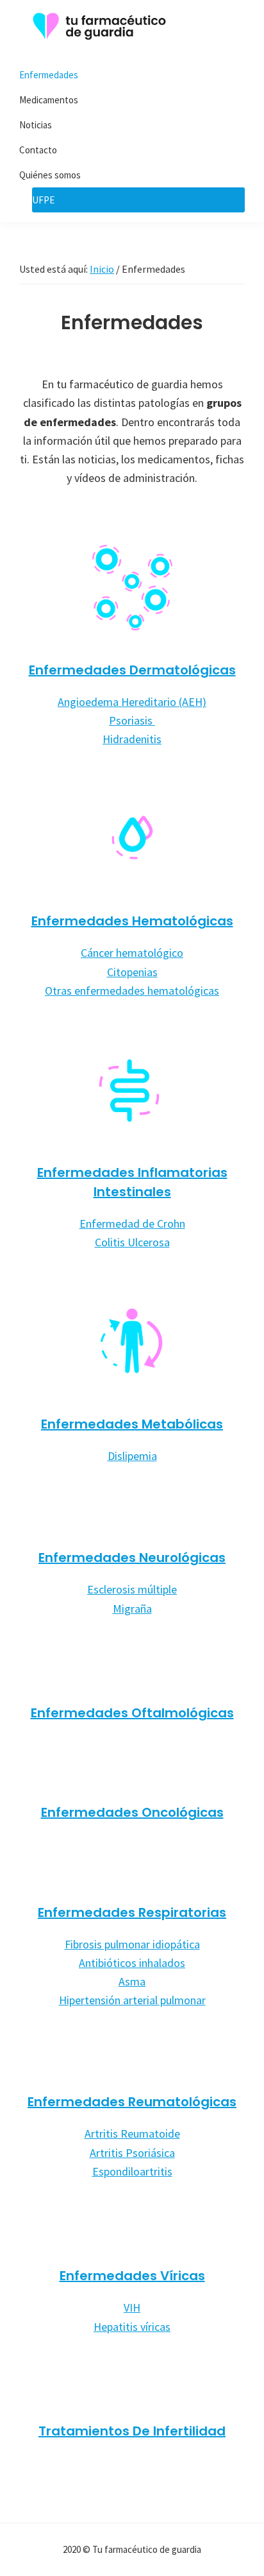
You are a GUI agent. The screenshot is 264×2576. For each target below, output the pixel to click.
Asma (132, 1981)
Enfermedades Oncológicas (132, 1812)
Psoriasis (132, 720)
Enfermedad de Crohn (132, 1224)
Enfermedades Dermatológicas (132, 670)
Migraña (132, 1609)
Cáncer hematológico (132, 953)
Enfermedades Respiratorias (132, 1912)
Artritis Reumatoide (132, 2134)
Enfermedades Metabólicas (132, 1424)
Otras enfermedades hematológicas (132, 991)
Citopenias (132, 972)
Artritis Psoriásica (132, 2153)
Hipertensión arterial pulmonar (132, 2000)
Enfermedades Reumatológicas (132, 2102)
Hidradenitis (132, 739)
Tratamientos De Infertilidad (132, 2431)
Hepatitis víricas (132, 2327)
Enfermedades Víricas (132, 2276)
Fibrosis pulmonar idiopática (132, 1944)
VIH (132, 2307)
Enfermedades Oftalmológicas (132, 1713)
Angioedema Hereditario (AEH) (132, 702)
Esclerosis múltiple (132, 1589)
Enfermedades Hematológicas (132, 921)
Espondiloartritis (132, 2171)
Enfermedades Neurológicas (132, 1558)
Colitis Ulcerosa (132, 1242)
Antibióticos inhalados (132, 1963)
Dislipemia (132, 1456)
